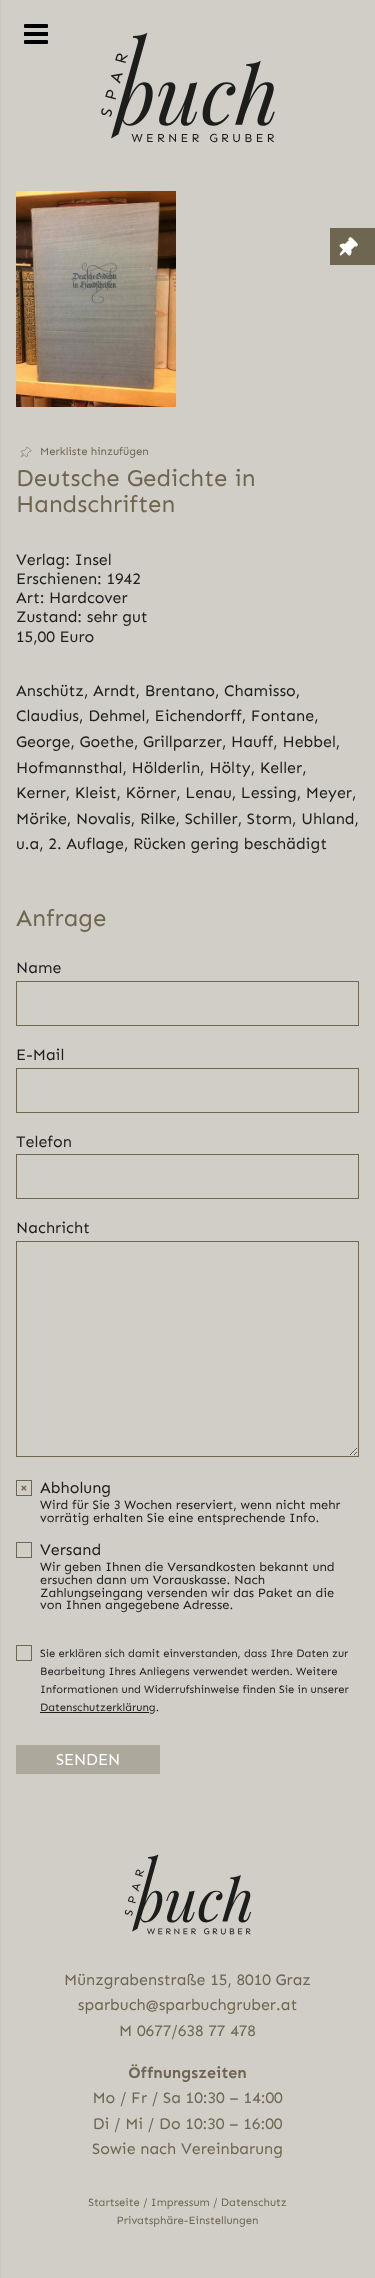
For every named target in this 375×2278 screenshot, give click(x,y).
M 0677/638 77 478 (187, 2030)
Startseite (114, 2202)
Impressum (180, 2202)
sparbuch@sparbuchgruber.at (187, 2004)
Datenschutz (254, 2202)
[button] (96, 452)
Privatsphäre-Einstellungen (188, 2220)
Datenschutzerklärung (98, 1707)
